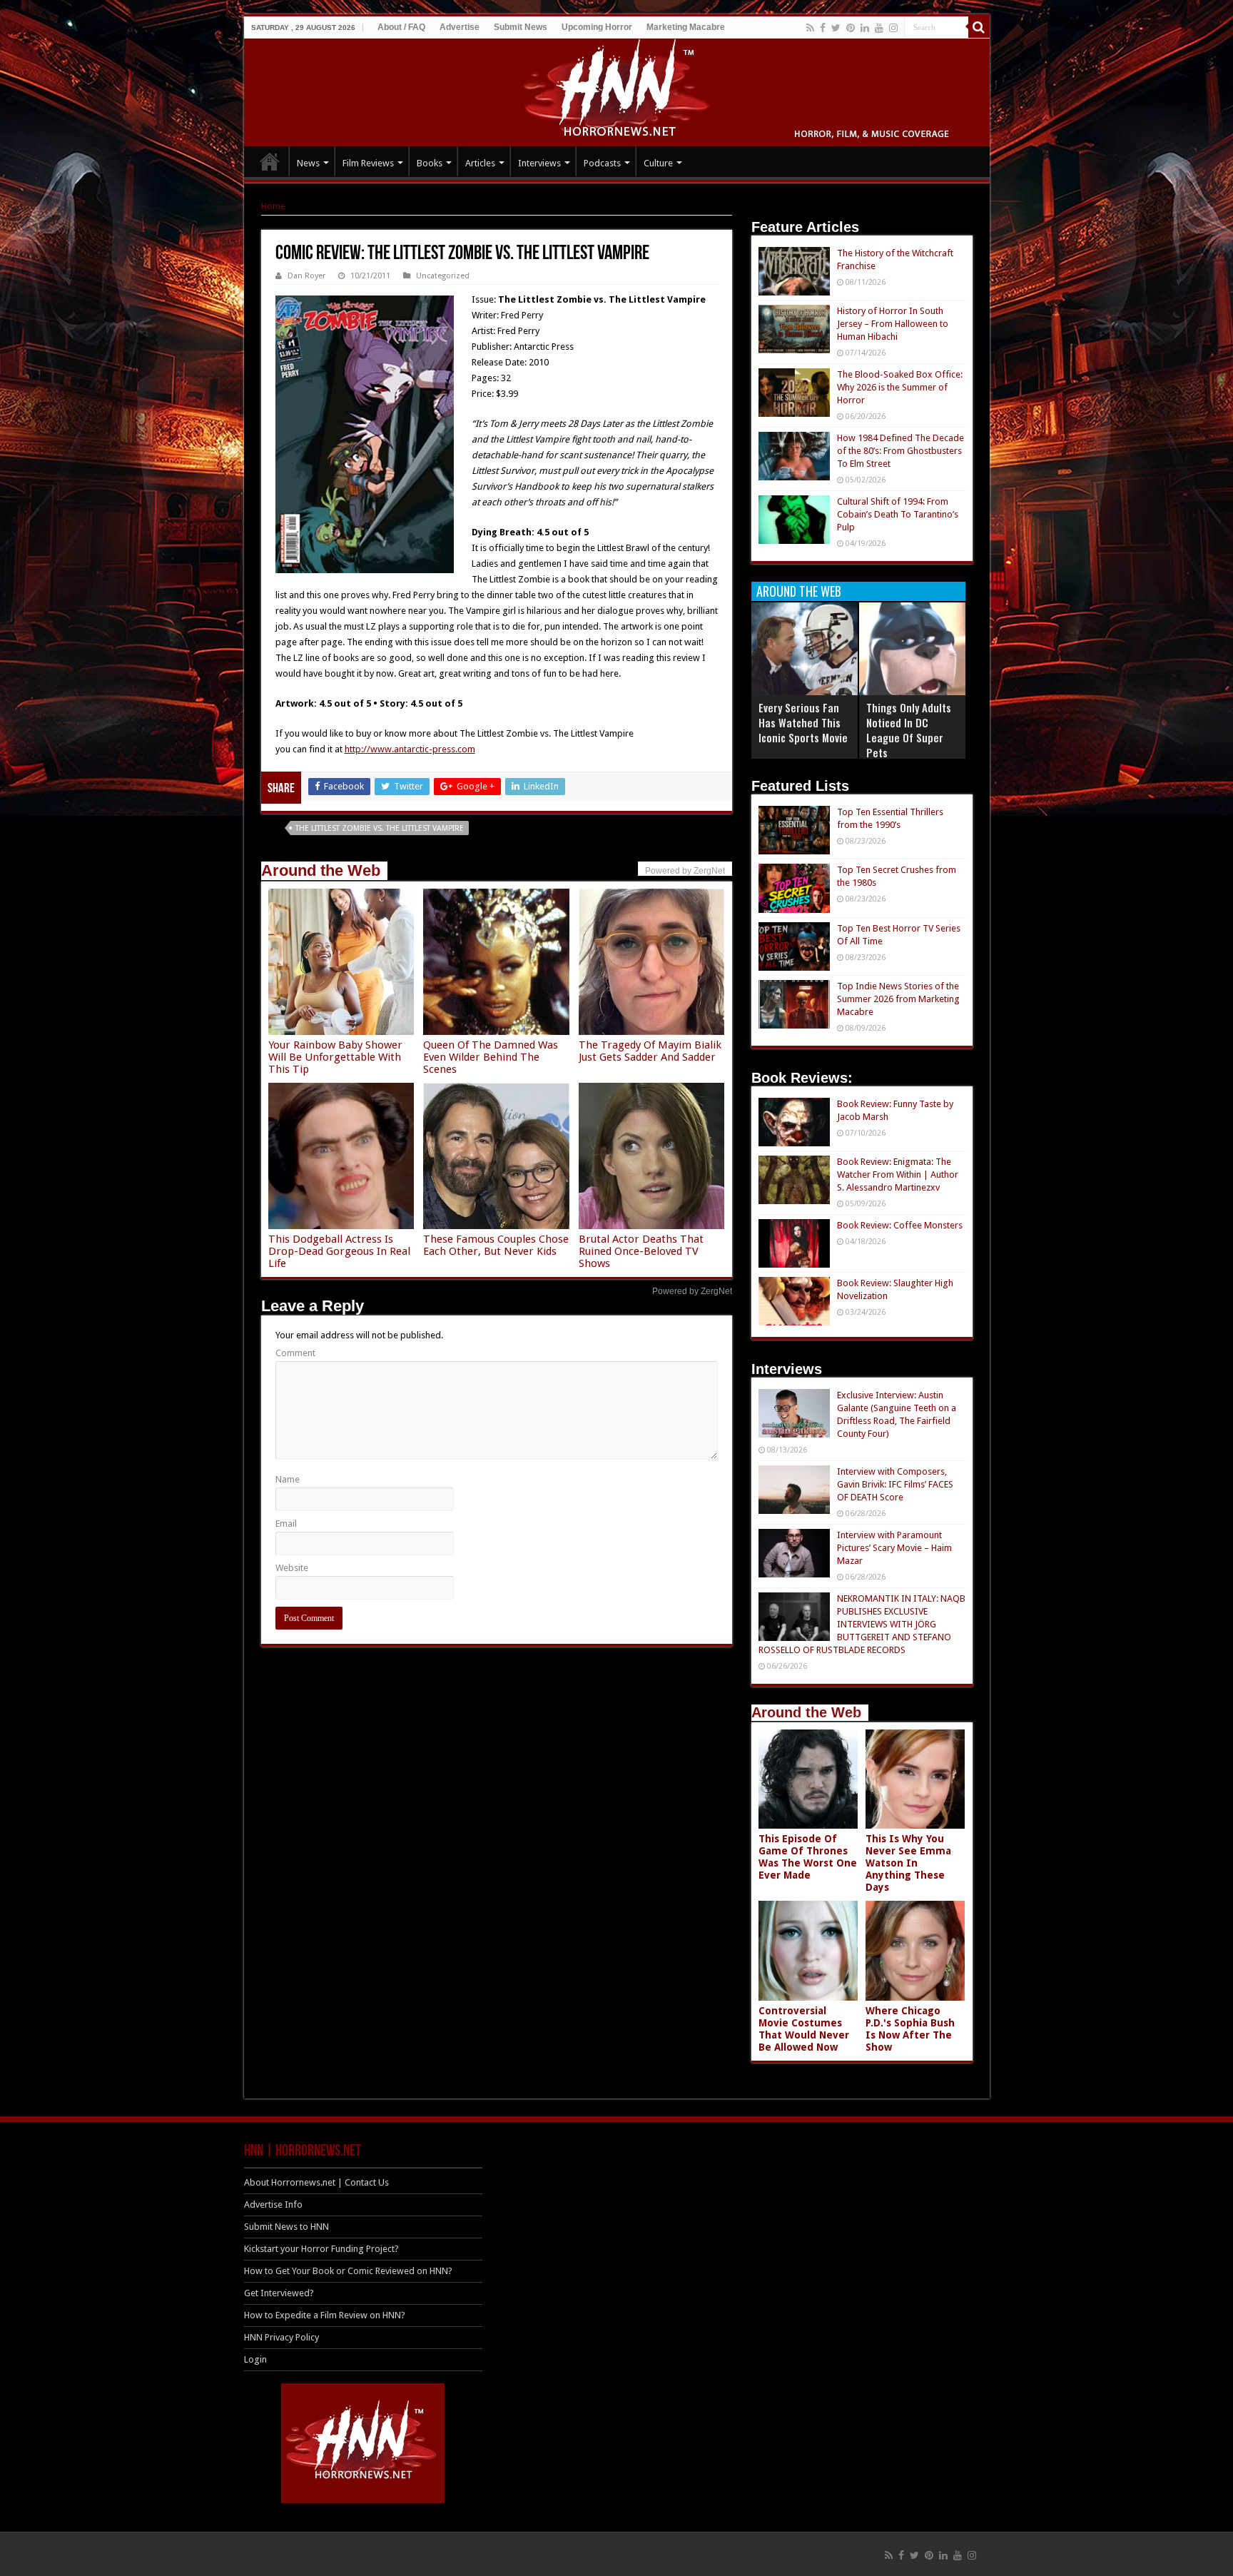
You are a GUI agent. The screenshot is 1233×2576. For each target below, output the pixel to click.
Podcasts (602, 163)
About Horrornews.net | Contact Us (316, 2182)
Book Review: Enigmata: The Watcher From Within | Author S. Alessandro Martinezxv (898, 1175)
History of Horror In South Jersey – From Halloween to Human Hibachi (893, 324)
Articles (480, 163)
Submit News (521, 27)
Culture (658, 163)
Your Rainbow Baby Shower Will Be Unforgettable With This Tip (335, 1057)
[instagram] (893, 28)
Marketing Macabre (686, 27)
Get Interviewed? (279, 2293)
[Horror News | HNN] (617, 90)
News (308, 163)
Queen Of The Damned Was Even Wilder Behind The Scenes (491, 1057)
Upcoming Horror (597, 27)
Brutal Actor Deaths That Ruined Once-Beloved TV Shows (641, 1251)
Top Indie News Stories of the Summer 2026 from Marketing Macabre (898, 999)
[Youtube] (879, 28)
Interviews (539, 163)
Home (273, 206)
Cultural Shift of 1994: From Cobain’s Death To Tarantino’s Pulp (898, 514)
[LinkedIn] (865, 28)
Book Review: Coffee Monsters (900, 1225)
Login (255, 2359)
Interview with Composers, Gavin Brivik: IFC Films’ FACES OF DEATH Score (895, 1484)
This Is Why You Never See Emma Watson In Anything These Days (908, 1863)
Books (430, 163)
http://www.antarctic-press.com (410, 749)
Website (292, 1568)
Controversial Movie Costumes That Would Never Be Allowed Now (804, 2029)
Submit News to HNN (286, 2227)
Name (288, 1479)
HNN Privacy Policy (281, 2337)
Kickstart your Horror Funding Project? (321, 2249)
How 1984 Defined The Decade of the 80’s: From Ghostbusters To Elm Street (900, 451)
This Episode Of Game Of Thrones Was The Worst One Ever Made (808, 1857)
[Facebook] (823, 28)
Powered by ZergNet (692, 1291)
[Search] (979, 27)
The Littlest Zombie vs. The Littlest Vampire (380, 828)
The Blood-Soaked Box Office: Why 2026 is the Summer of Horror (900, 387)
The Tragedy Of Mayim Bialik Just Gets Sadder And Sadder (650, 1051)
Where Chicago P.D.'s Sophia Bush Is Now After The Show (910, 2029)
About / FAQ (401, 27)
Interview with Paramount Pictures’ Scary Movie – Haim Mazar (894, 1548)
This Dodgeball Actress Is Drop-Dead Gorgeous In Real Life (339, 1251)
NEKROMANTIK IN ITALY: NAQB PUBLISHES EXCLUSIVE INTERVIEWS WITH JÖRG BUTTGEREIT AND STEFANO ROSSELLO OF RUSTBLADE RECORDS (862, 1624)
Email (286, 1524)
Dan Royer (306, 276)
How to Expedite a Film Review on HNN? (325, 2315)
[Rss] (810, 28)
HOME (270, 161)
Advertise (460, 27)
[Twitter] (836, 28)
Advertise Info (273, 2204)
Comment (295, 1353)
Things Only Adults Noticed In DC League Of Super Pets (909, 730)
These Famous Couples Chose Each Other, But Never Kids (496, 1245)
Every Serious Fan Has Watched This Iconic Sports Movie (803, 722)
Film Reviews (368, 163)
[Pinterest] (851, 28)
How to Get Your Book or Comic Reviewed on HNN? (348, 2271)
